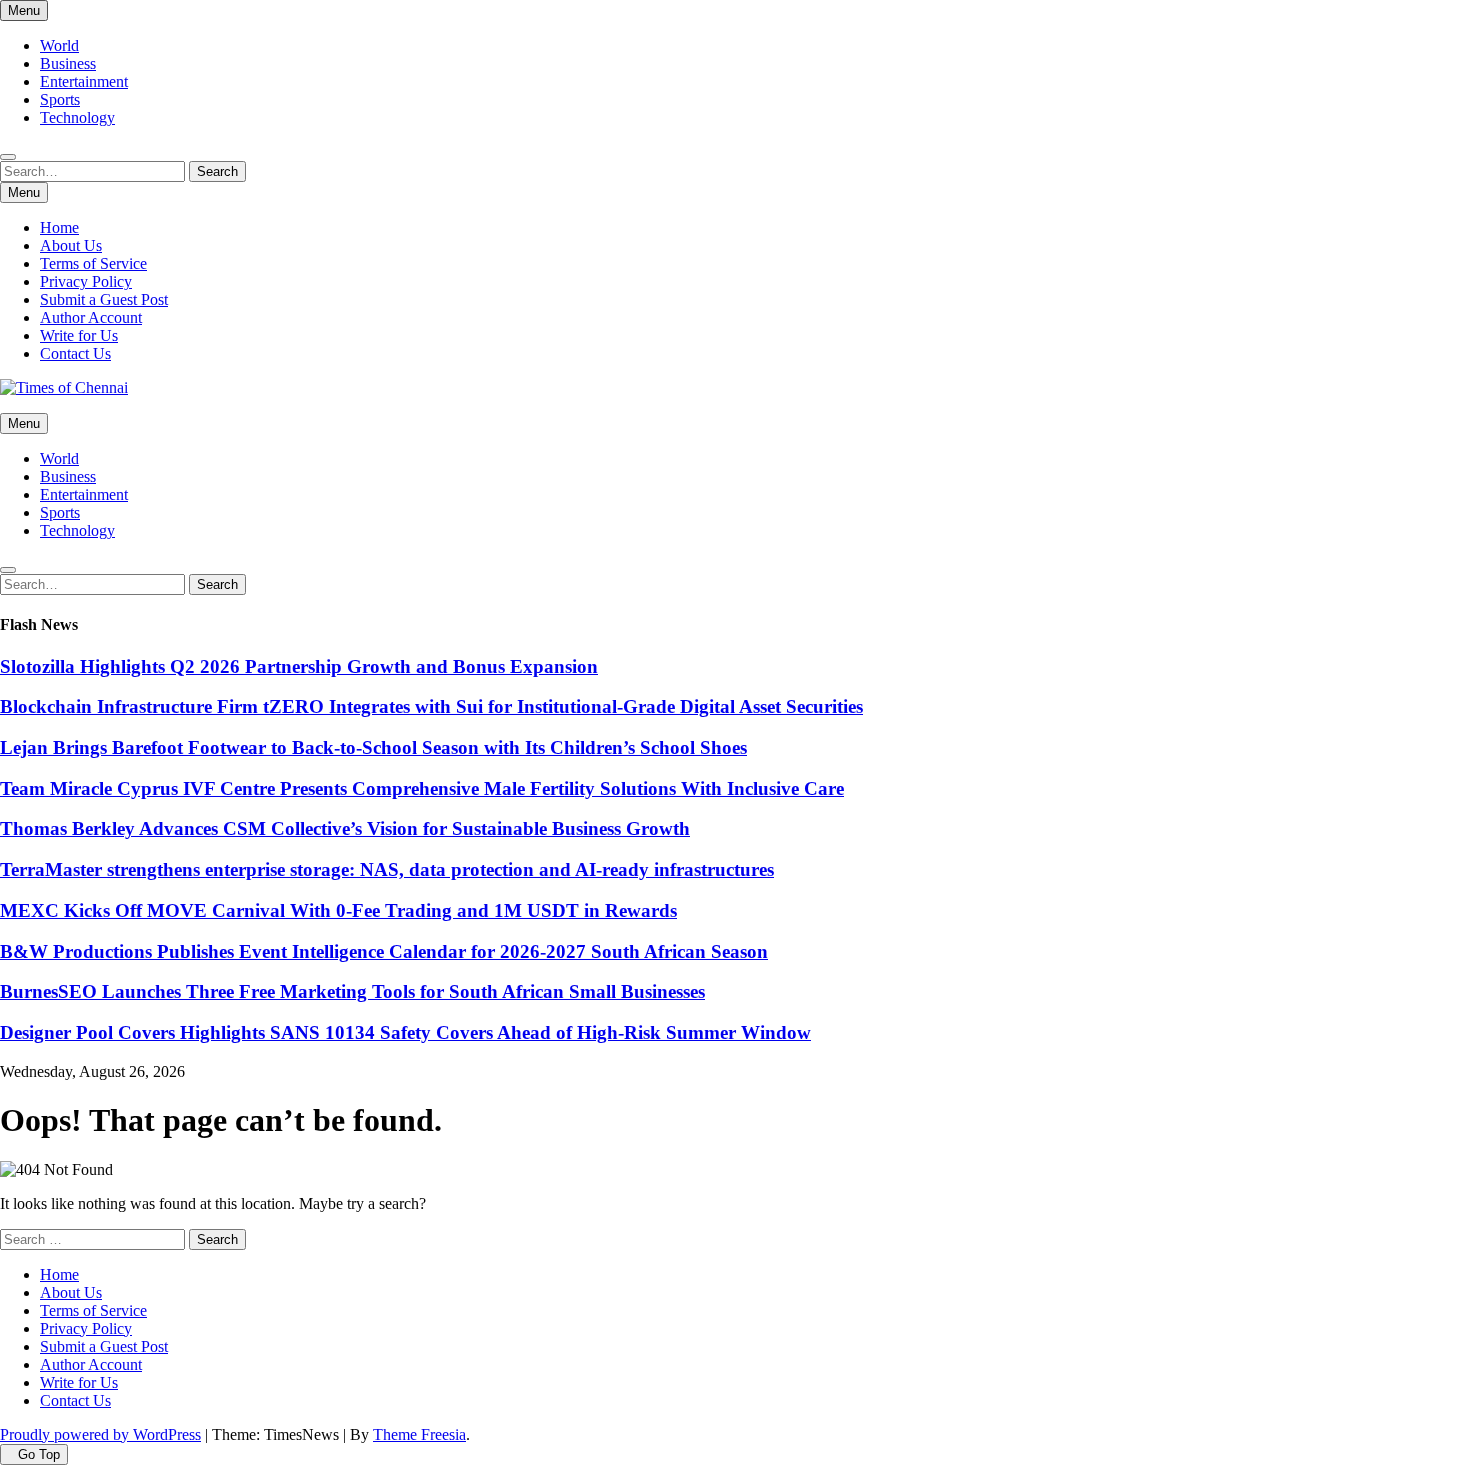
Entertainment (84, 81)
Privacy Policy (86, 281)
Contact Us (75, 353)
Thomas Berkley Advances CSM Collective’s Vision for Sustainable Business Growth (345, 828)
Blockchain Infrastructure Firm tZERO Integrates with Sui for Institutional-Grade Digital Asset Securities (431, 706)
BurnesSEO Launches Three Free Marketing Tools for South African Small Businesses (352, 991)
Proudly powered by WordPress (100, 1434)
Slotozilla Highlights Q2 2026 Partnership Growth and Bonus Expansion (299, 666)
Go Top (39, 1454)
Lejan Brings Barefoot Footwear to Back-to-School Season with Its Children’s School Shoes (373, 747)
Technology (77, 117)
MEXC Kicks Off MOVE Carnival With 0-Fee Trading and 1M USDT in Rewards (338, 910)
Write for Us (79, 335)
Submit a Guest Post (104, 299)
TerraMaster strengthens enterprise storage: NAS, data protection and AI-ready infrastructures (387, 869)
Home (59, 227)
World (59, 45)
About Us (71, 245)
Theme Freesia (419, 1434)
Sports (60, 99)
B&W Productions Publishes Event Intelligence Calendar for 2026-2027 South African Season (384, 951)
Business (68, 63)
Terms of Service (93, 263)
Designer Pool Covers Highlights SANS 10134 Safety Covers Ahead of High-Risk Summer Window (405, 1032)
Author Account (91, 317)
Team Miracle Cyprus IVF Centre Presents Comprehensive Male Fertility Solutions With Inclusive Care (422, 788)
